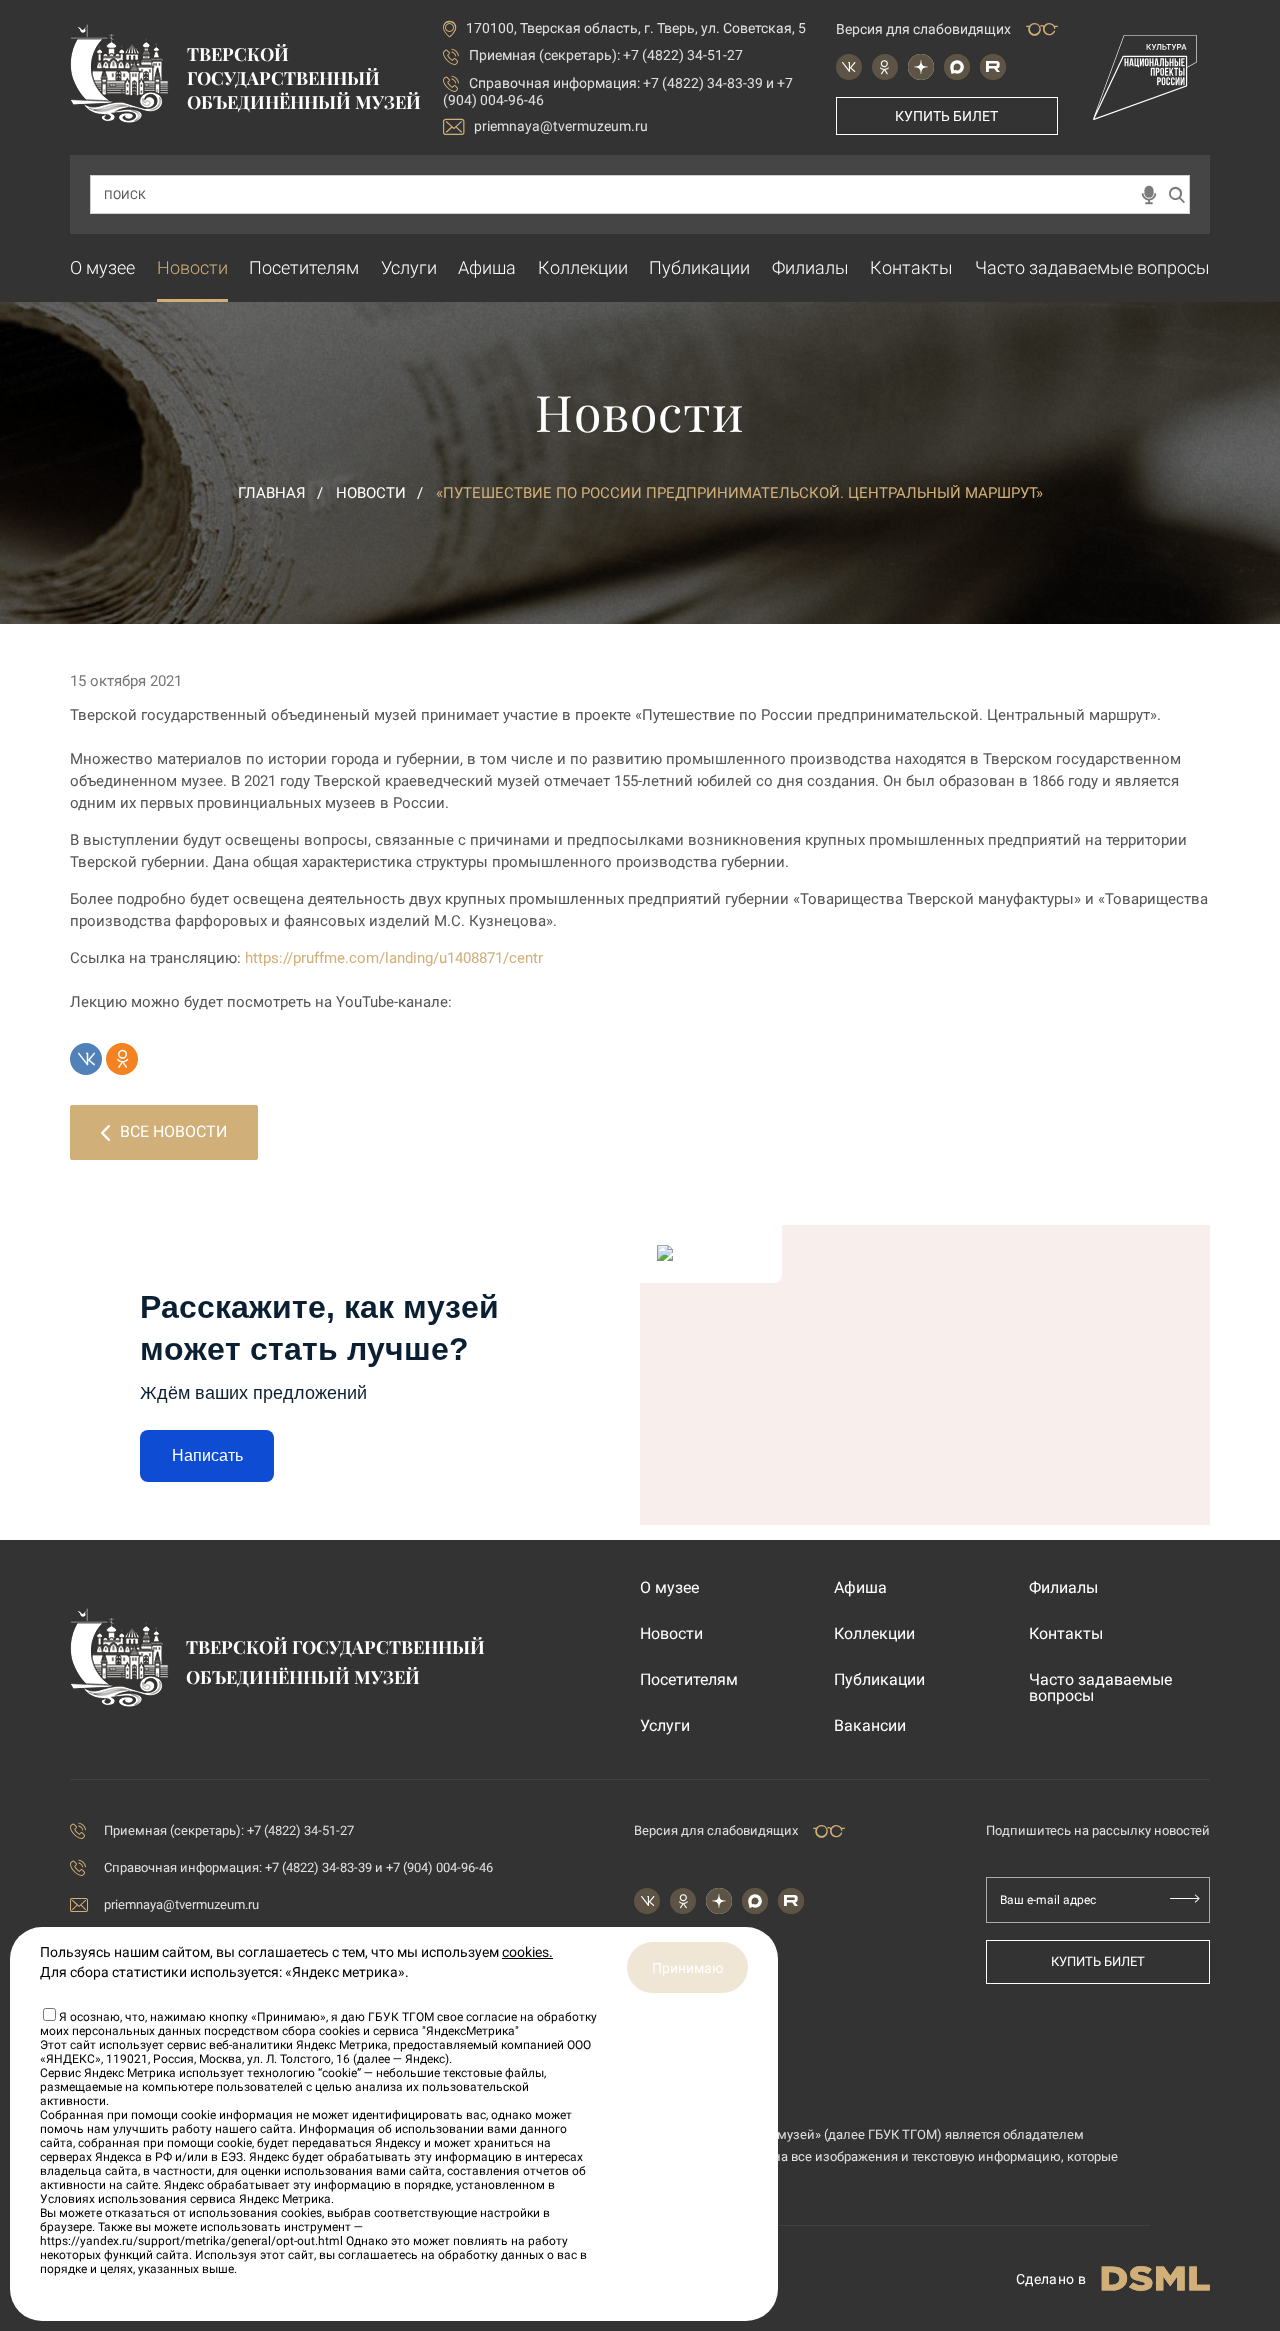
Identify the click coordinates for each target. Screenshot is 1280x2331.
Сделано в (1051, 2279)
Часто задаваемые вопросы (1092, 267)
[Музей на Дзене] (921, 67)
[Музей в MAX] (957, 67)
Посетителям (304, 267)
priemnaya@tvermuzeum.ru (561, 126)
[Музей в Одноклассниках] (885, 67)
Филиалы (810, 267)
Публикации (699, 267)
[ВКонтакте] (86, 1059)
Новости (192, 267)
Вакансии (870, 1726)
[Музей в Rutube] (993, 67)
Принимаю (687, 1968)
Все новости (173, 1131)
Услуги (409, 267)
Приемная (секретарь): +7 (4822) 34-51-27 (606, 55)
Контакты (911, 267)
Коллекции (583, 267)
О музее (102, 267)
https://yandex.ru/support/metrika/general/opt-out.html (191, 2241)
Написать (207, 1455)
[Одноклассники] (122, 1059)
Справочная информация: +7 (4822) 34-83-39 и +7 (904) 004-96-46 (298, 1867)
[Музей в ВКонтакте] (849, 67)
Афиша (487, 267)
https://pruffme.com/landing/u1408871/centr (394, 958)
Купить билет (946, 116)
